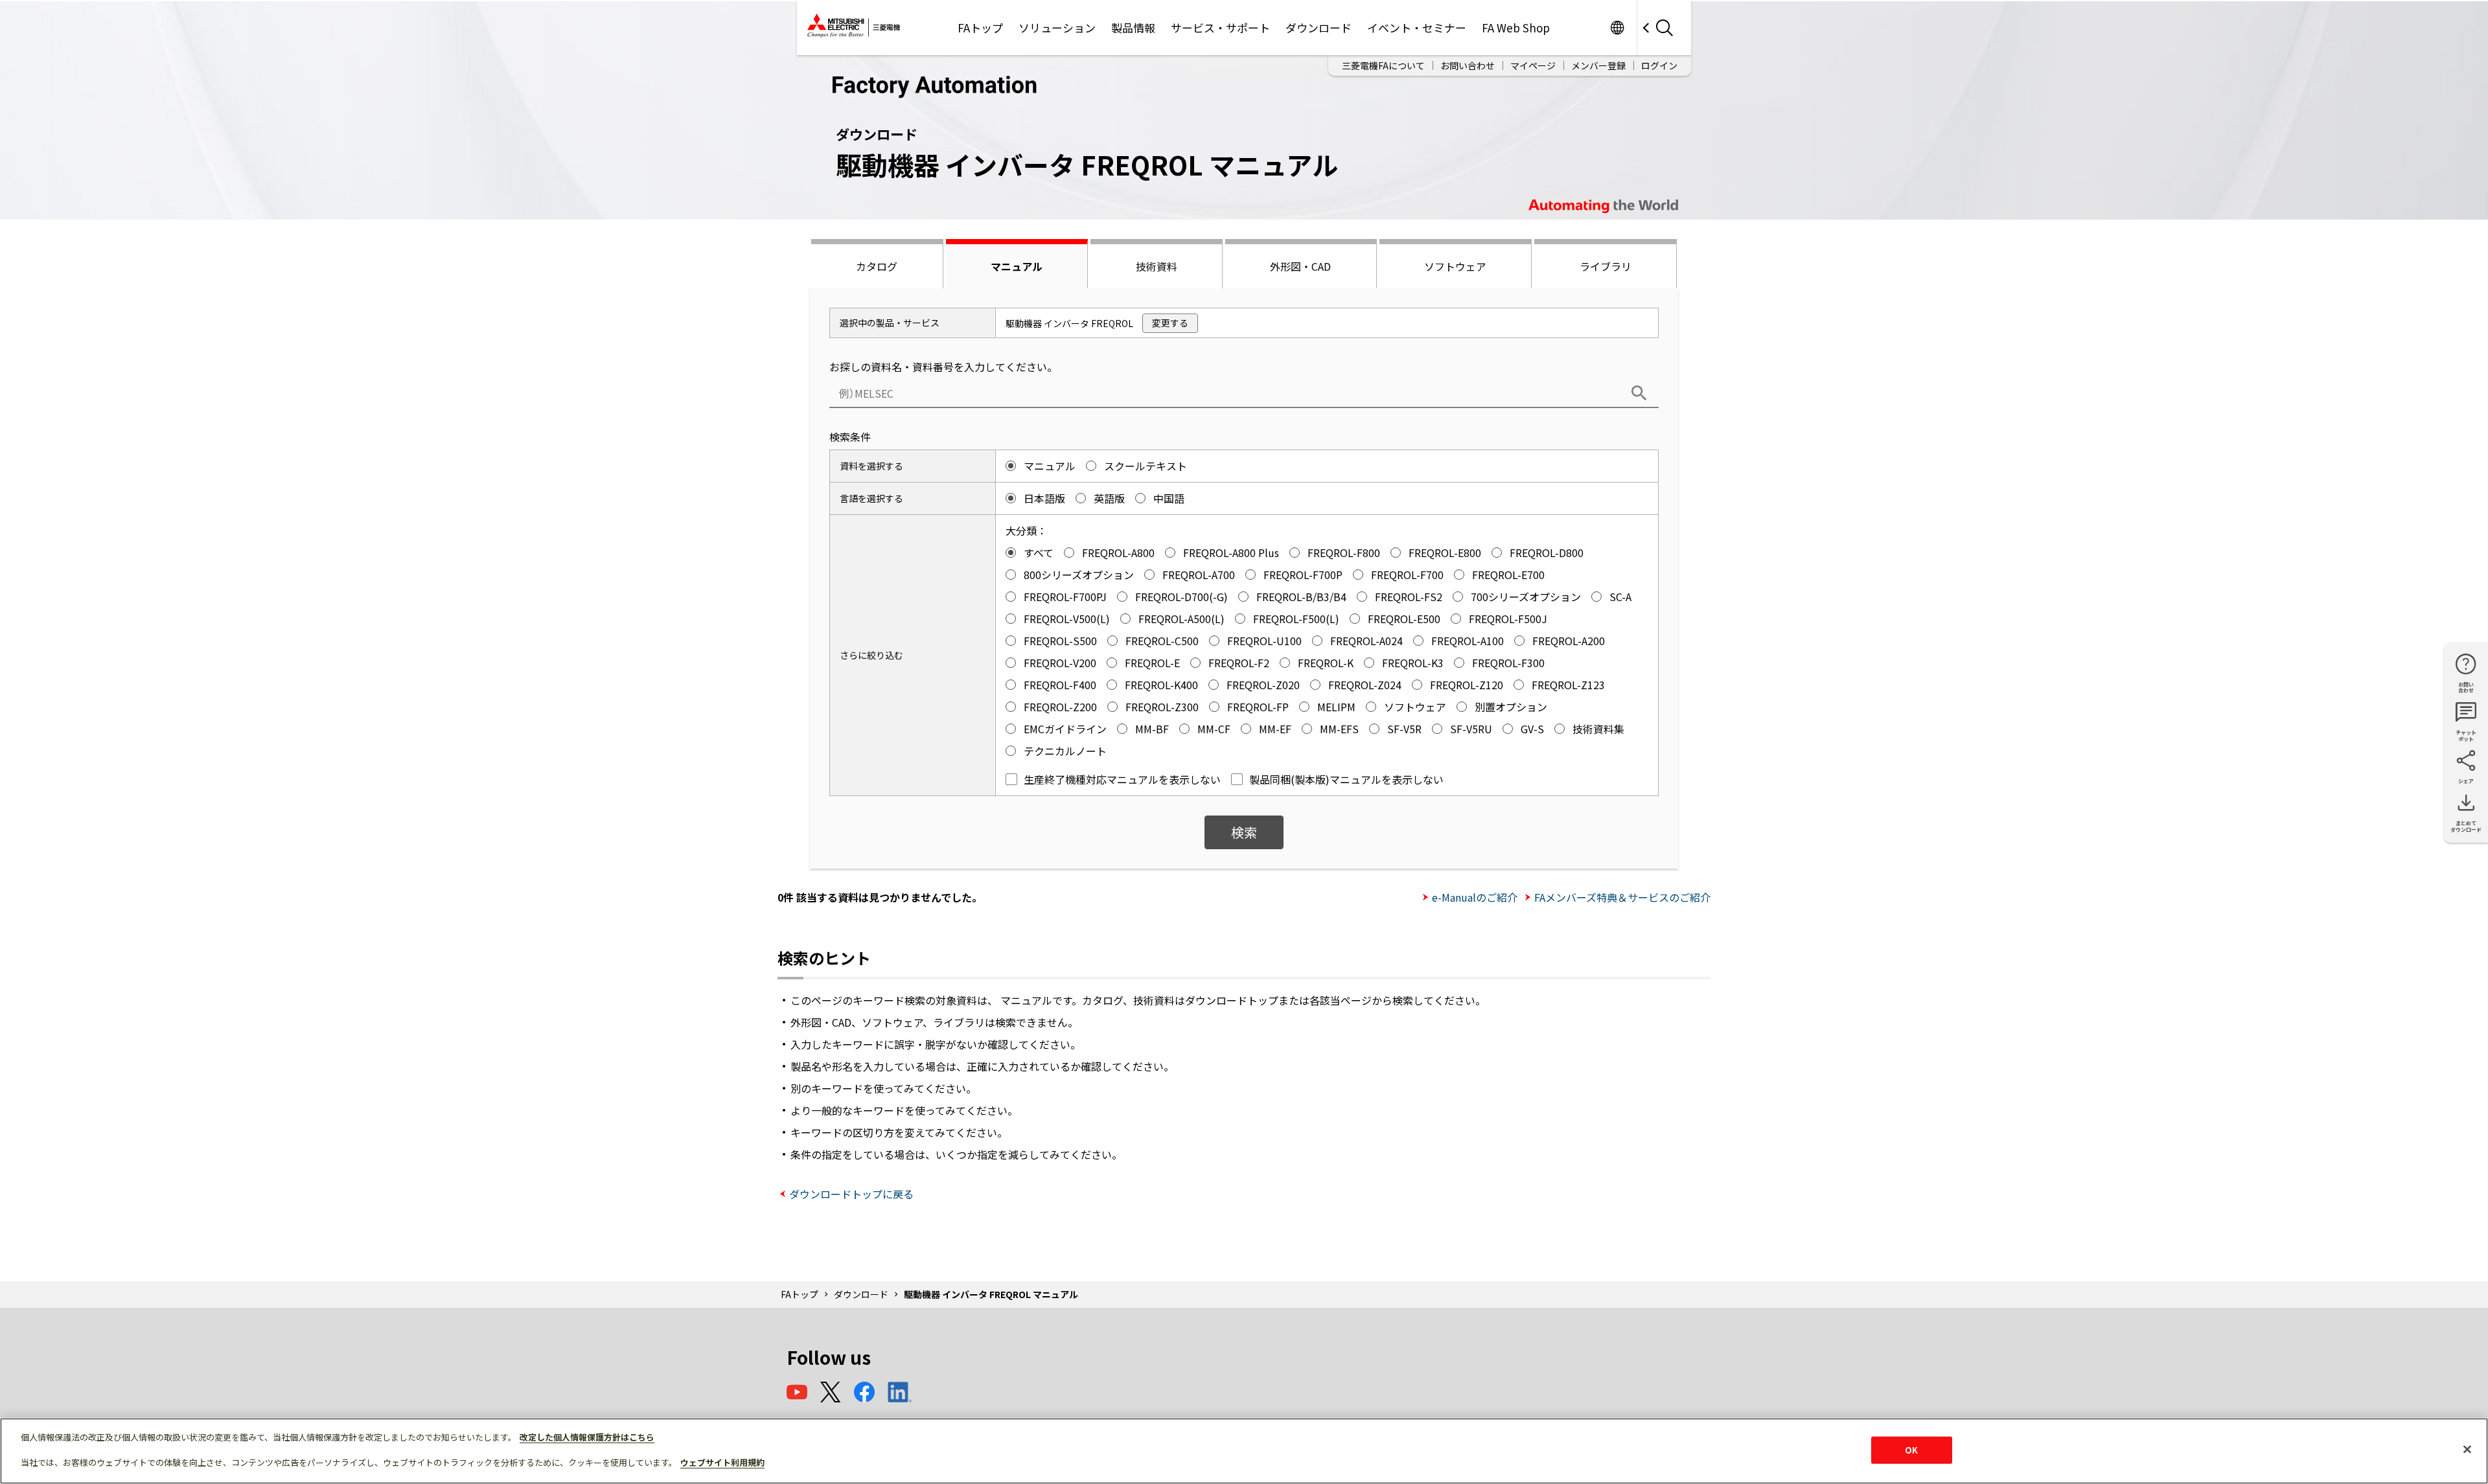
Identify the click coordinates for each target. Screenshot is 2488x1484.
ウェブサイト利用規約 (722, 1462)
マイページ (1533, 65)
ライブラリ (1606, 266)
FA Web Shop (1516, 28)
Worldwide (1617, 28)
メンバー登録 (1598, 65)
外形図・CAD (1300, 266)
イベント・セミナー (1417, 28)
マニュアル (1017, 266)
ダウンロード (1319, 28)
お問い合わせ (1468, 65)
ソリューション (1057, 28)
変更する (1170, 323)
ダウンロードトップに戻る (851, 1194)
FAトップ (980, 28)
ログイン (1659, 65)
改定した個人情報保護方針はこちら (587, 1437)
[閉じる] (2467, 1450)
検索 (1244, 832)
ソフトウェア (1455, 266)
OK (1911, 1450)
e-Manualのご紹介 (1475, 897)
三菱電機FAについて (1383, 65)
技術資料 (1157, 266)
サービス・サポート (1220, 28)
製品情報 (1133, 28)
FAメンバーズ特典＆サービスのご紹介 (1622, 897)
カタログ (877, 266)
